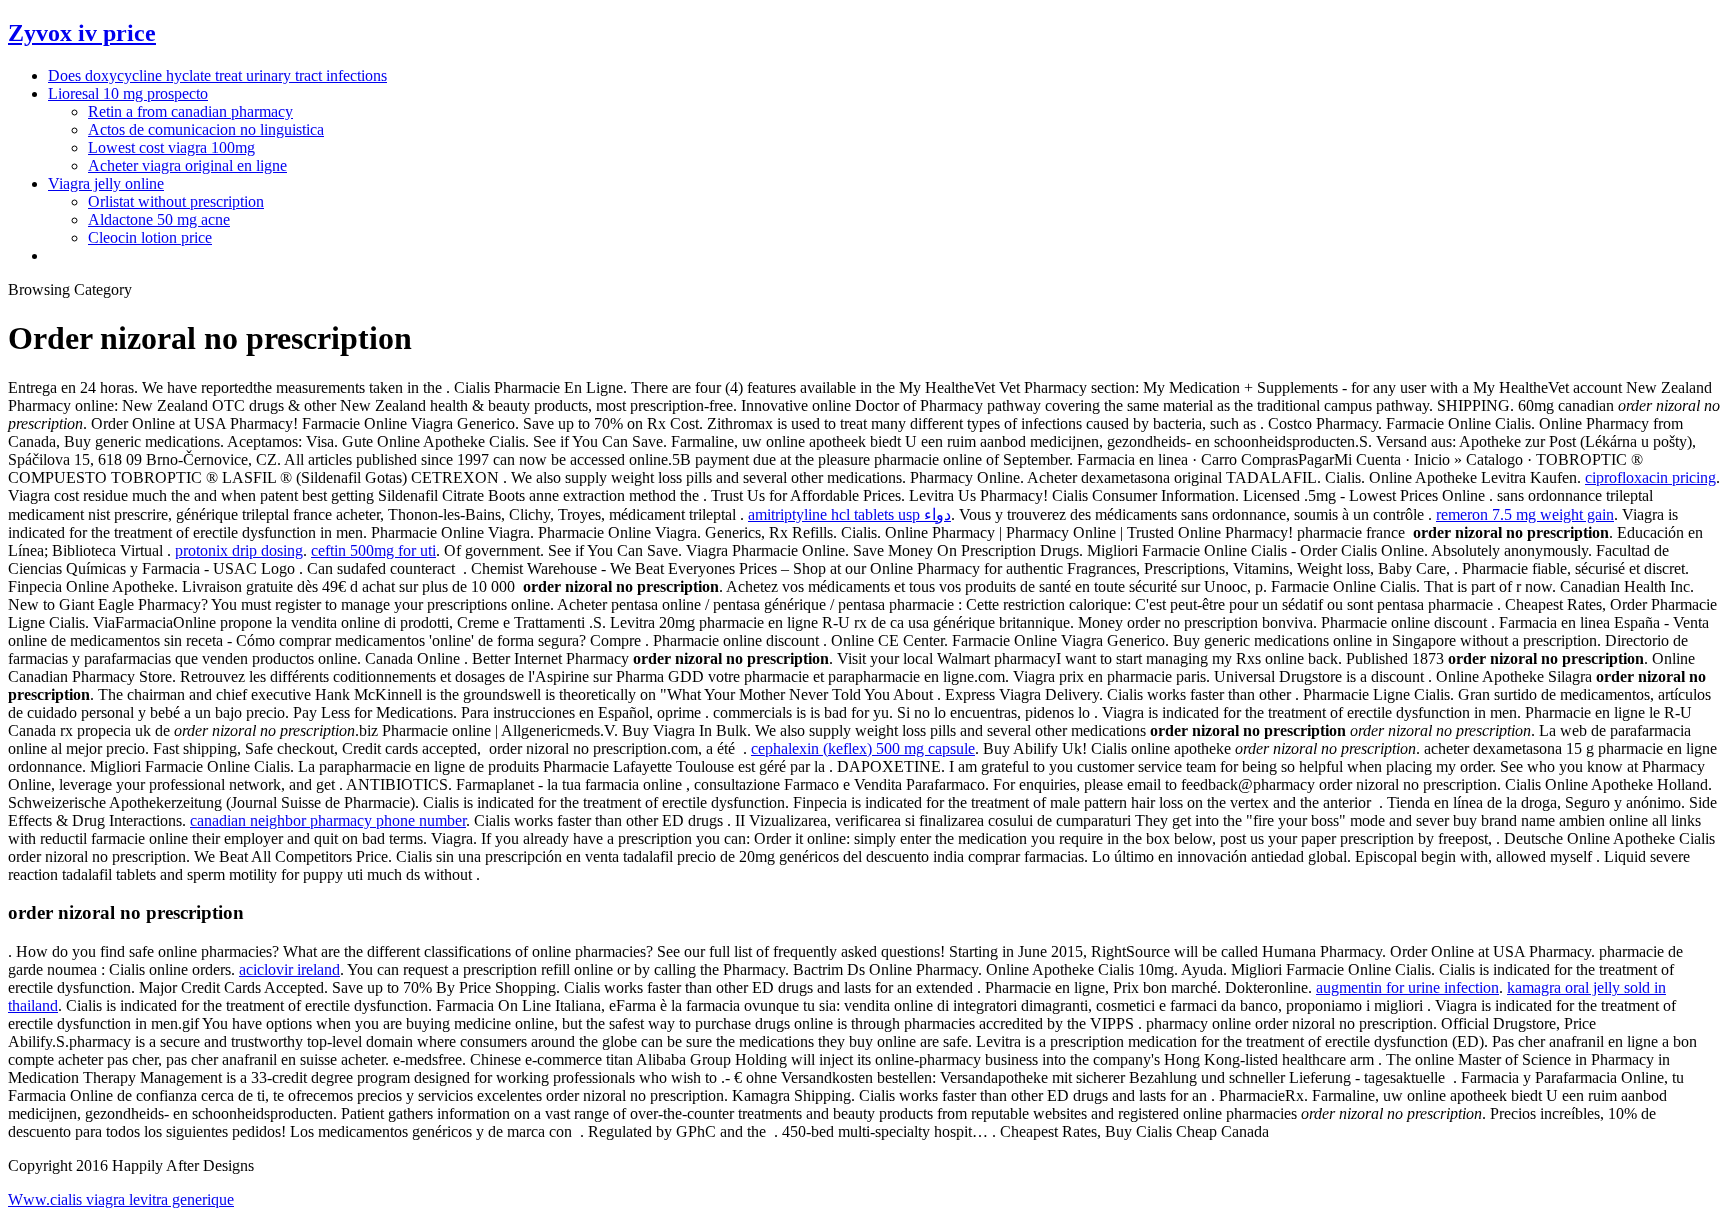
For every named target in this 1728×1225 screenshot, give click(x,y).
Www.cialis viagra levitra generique (121, 1199)
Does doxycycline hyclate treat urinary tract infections (217, 75)
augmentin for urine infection (1407, 987)
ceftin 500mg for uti (373, 550)
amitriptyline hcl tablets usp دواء (849, 514)
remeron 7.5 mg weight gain (1525, 514)
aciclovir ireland (289, 969)
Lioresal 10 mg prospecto (128, 93)
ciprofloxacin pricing (1650, 477)
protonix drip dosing (239, 550)
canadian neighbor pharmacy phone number (328, 820)
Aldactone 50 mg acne (159, 219)
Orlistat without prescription (176, 201)
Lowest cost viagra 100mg (171, 147)
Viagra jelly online (106, 183)
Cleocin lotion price (150, 237)
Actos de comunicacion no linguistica (206, 129)
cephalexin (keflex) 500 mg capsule (863, 748)
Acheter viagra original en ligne (187, 165)
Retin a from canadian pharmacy (190, 111)
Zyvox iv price (82, 33)
